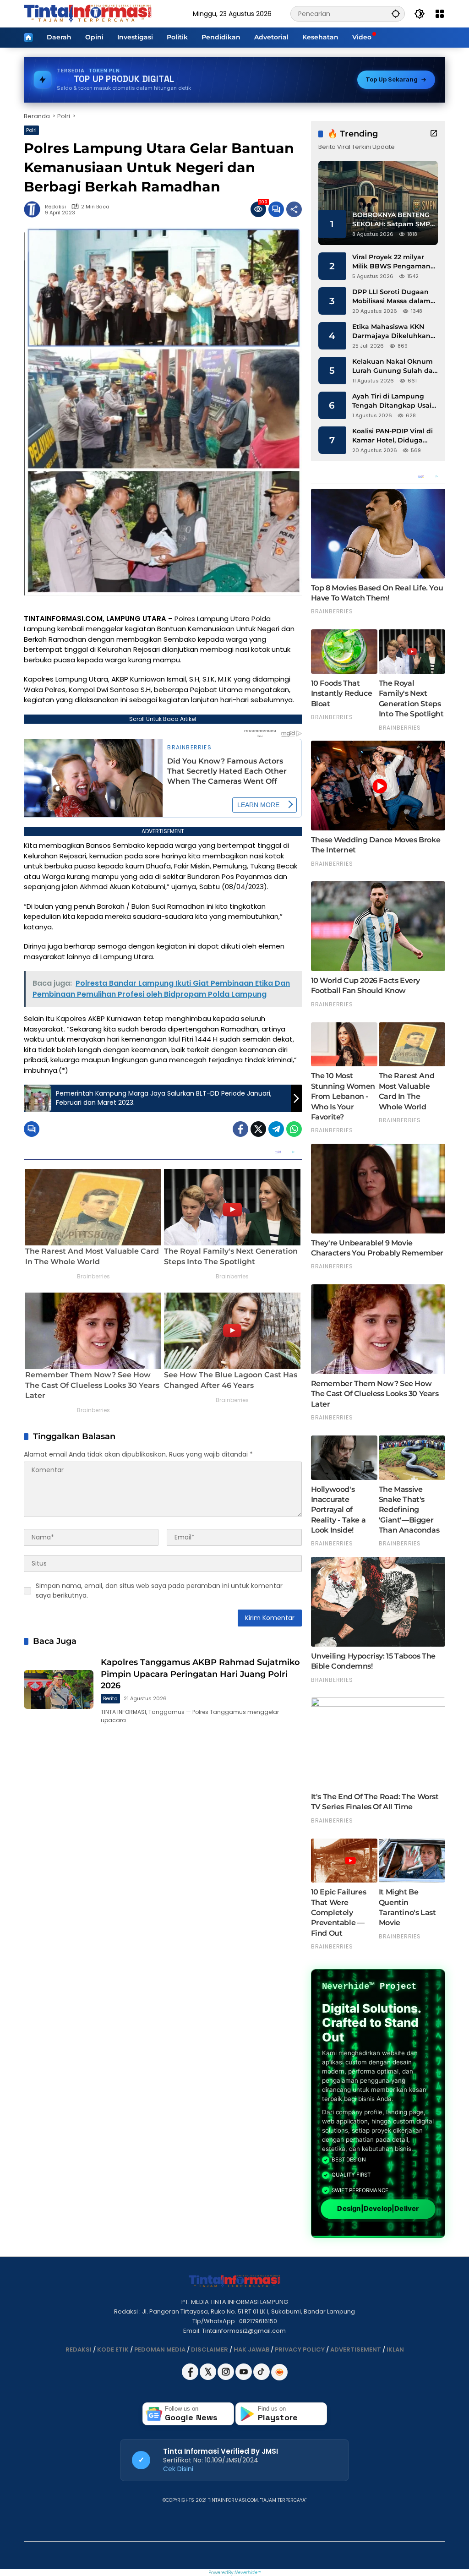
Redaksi (55, 207)
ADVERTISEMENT (356, 2350)
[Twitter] (258, 1129)
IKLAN (395, 2350)
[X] (209, 2378)
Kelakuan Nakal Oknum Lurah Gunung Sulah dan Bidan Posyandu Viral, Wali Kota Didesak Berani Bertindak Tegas (395, 366)
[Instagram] (226, 2378)
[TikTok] (262, 2378)
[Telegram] (276, 1129)
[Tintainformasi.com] (88, 13)
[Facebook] (240, 1129)
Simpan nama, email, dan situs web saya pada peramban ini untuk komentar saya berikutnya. (159, 1591)
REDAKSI (79, 2350)
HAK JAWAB (251, 2350)
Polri (31, 130)
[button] (396, 14)
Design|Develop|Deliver (378, 2209)
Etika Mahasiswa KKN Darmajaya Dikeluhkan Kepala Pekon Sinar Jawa (395, 331)
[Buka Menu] (440, 14)
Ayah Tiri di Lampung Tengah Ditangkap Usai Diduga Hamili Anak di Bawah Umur (392, 401)
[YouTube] (244, 2378)
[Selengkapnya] (434, 133)
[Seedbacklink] (279, 2372)
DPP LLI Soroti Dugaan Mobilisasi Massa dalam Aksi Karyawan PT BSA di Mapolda (394, 297)
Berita (110, 1698)
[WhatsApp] (294, 1129)
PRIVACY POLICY (300, 2350)
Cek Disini (178, 2469)
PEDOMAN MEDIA (160, 2350)
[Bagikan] (294, 209)
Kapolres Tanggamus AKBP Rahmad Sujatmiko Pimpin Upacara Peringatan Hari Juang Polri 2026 (200, 1674)
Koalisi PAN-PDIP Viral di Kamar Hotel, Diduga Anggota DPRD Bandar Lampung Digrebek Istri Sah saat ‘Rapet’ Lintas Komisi (393, 436)
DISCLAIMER (210, 2350)
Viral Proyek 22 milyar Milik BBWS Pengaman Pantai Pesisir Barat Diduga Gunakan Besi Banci (391, 262)
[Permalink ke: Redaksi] (34, 209)
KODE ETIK (113, 2350)
